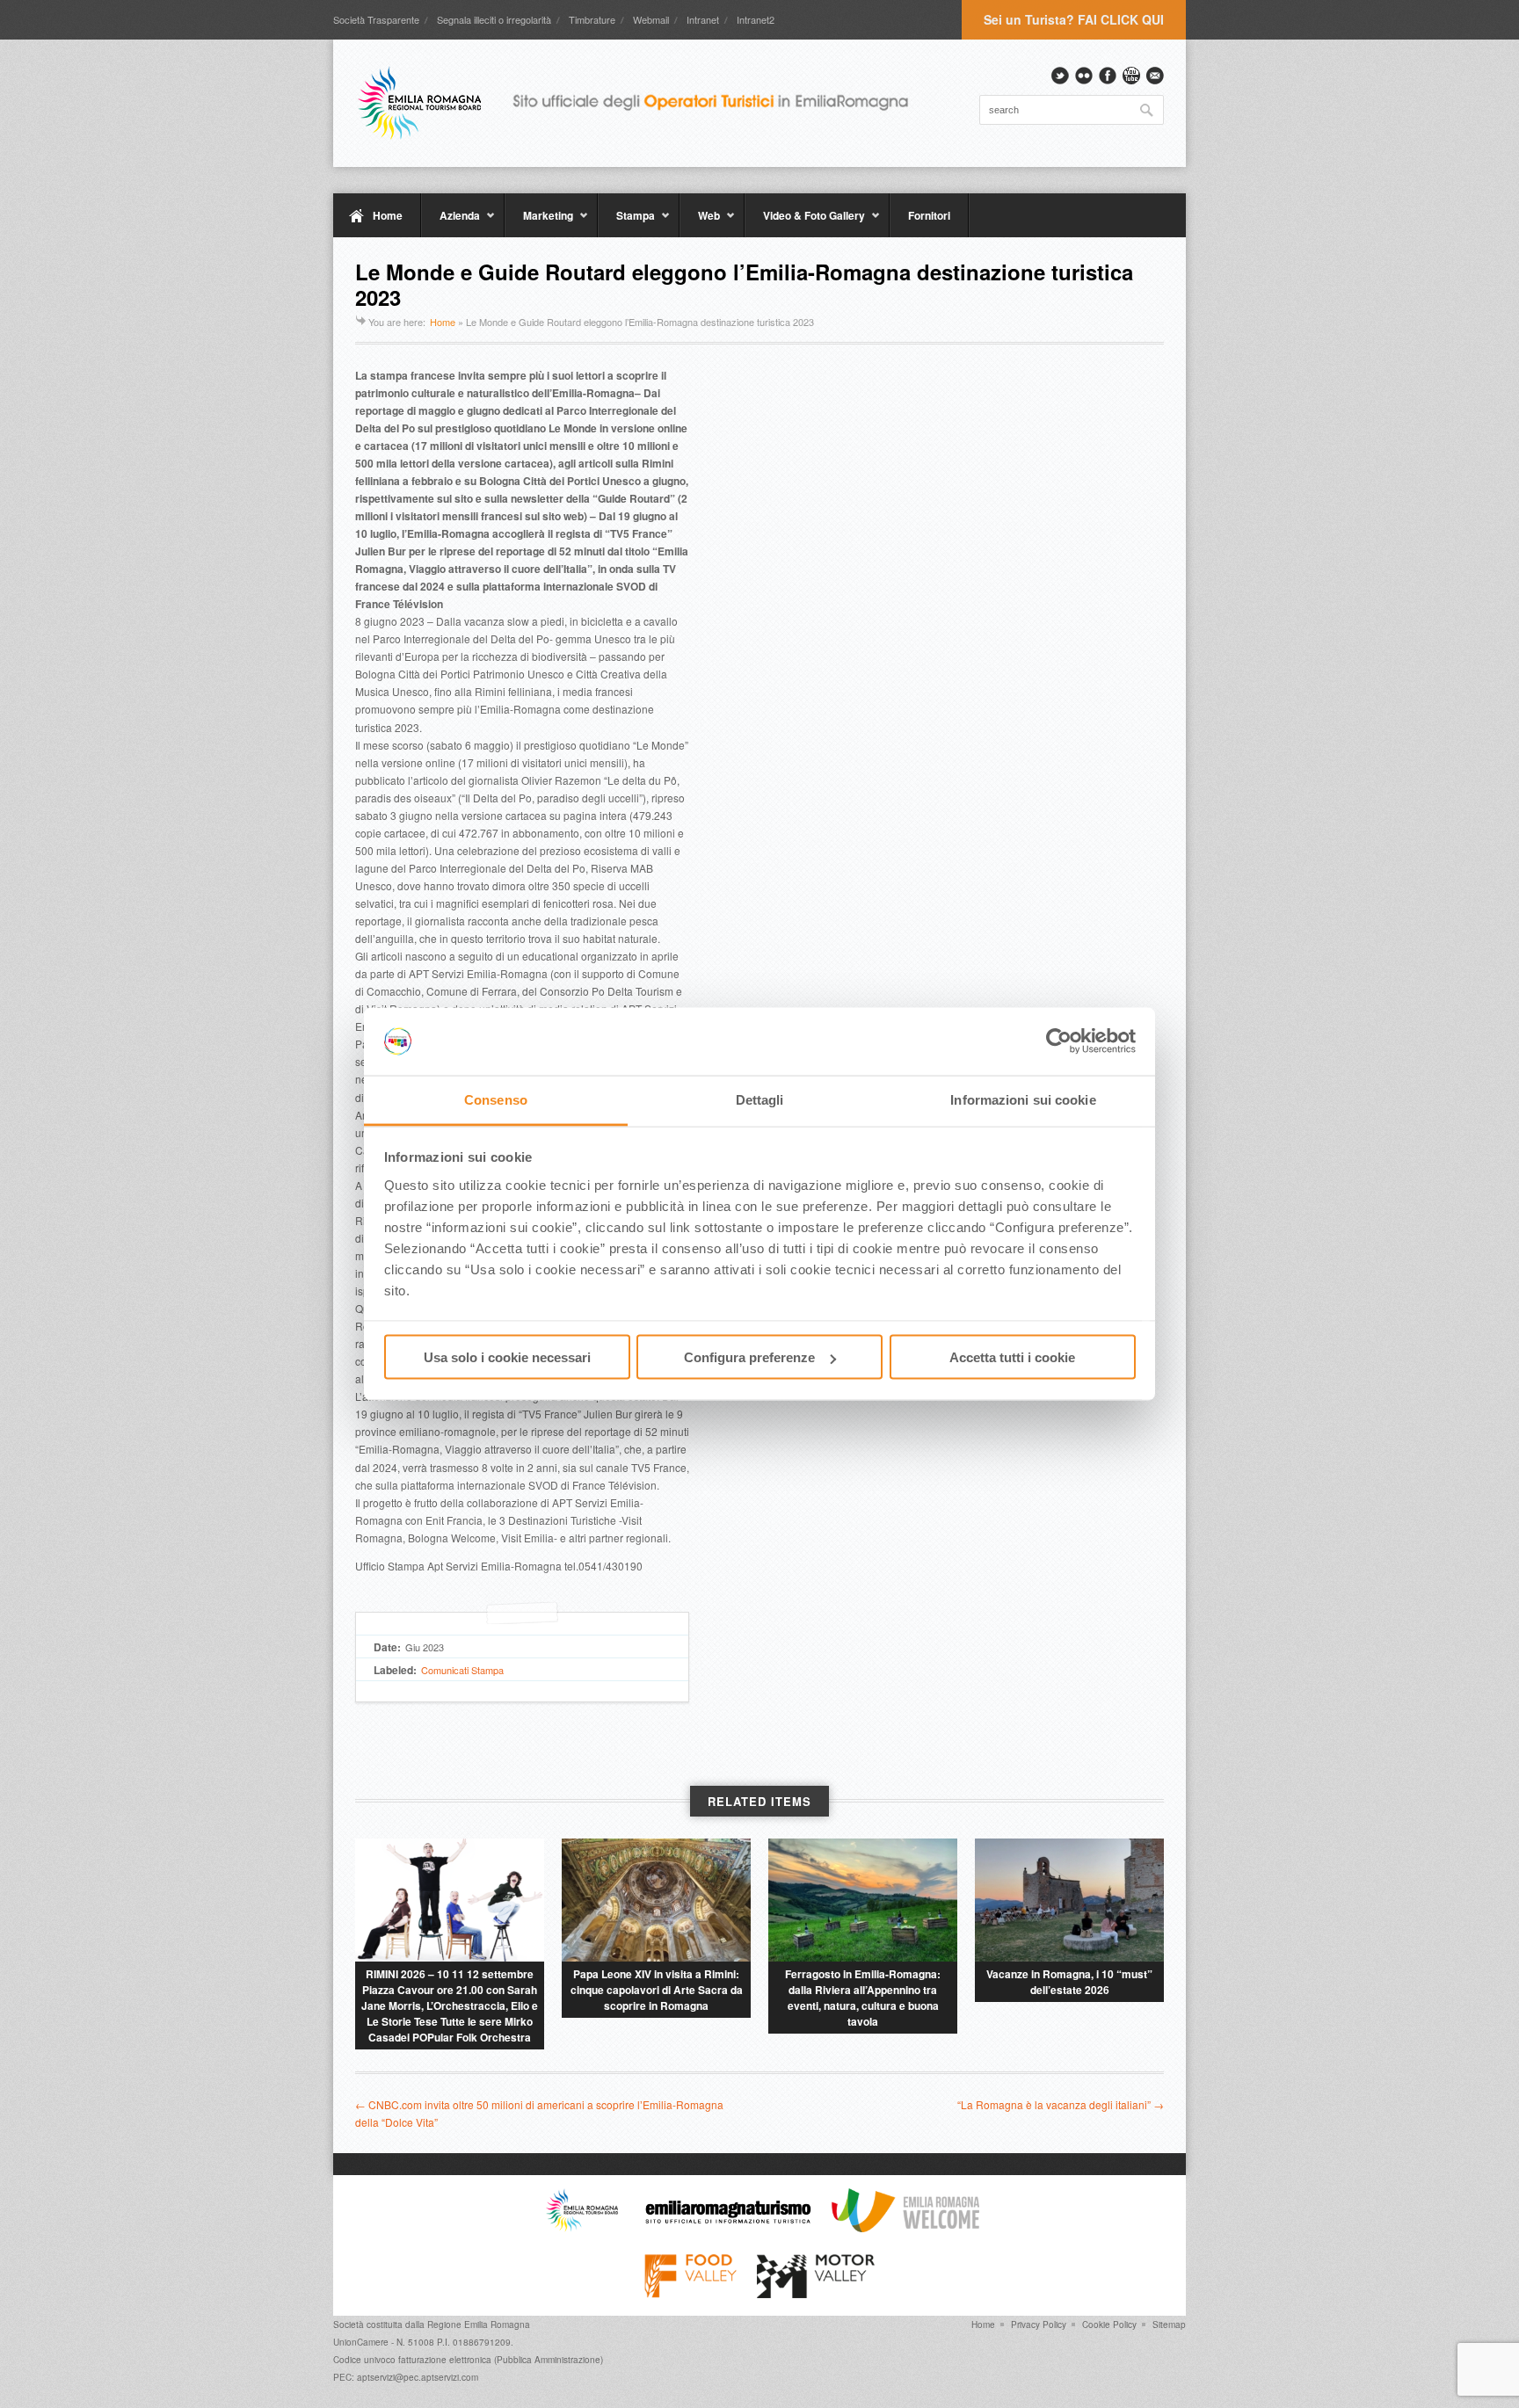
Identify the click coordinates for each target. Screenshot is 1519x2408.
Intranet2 (756, 19)
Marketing (539, 222)
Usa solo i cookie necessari (507, 1357)
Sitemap (1169, 2325)
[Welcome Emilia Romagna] (905, 2228)
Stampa (626, 222)
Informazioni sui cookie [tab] (1023, 1099)
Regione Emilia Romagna (479, 2325)
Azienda (451, 222)
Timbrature (592, 19)
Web (700, 222)
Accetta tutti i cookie (1012, 1357)
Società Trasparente (376, 19)
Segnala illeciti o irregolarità (494, 19)
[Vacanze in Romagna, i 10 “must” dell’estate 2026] (1069, 1900)
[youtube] (1131, 76)
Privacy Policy (1039, 2325)
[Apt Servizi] (582, 2228)
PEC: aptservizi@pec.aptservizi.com (406, 2377)
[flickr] (1084, 76)
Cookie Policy (1109, 2325)
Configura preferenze (749, 1357)
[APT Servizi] (645, 103)
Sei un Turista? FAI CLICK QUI (1074, 19)
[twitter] (1060, 76)
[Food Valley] (690, 2294)
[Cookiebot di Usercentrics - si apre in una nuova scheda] (1059, 1041)
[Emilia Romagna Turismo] (728, 2228)
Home (388, 215)
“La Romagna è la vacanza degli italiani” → (1061, 2104)
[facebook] (1108, 76)
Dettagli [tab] (760, 1099)
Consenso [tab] (496, 1099)
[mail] (1155, 76)
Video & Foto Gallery (805, 222)
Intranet (703, 19)
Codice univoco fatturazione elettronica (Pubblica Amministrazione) (468, 2360)
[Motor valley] (815, 2294)
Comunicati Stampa (462, 1670)
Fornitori (929, 215)
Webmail (651, 19)
